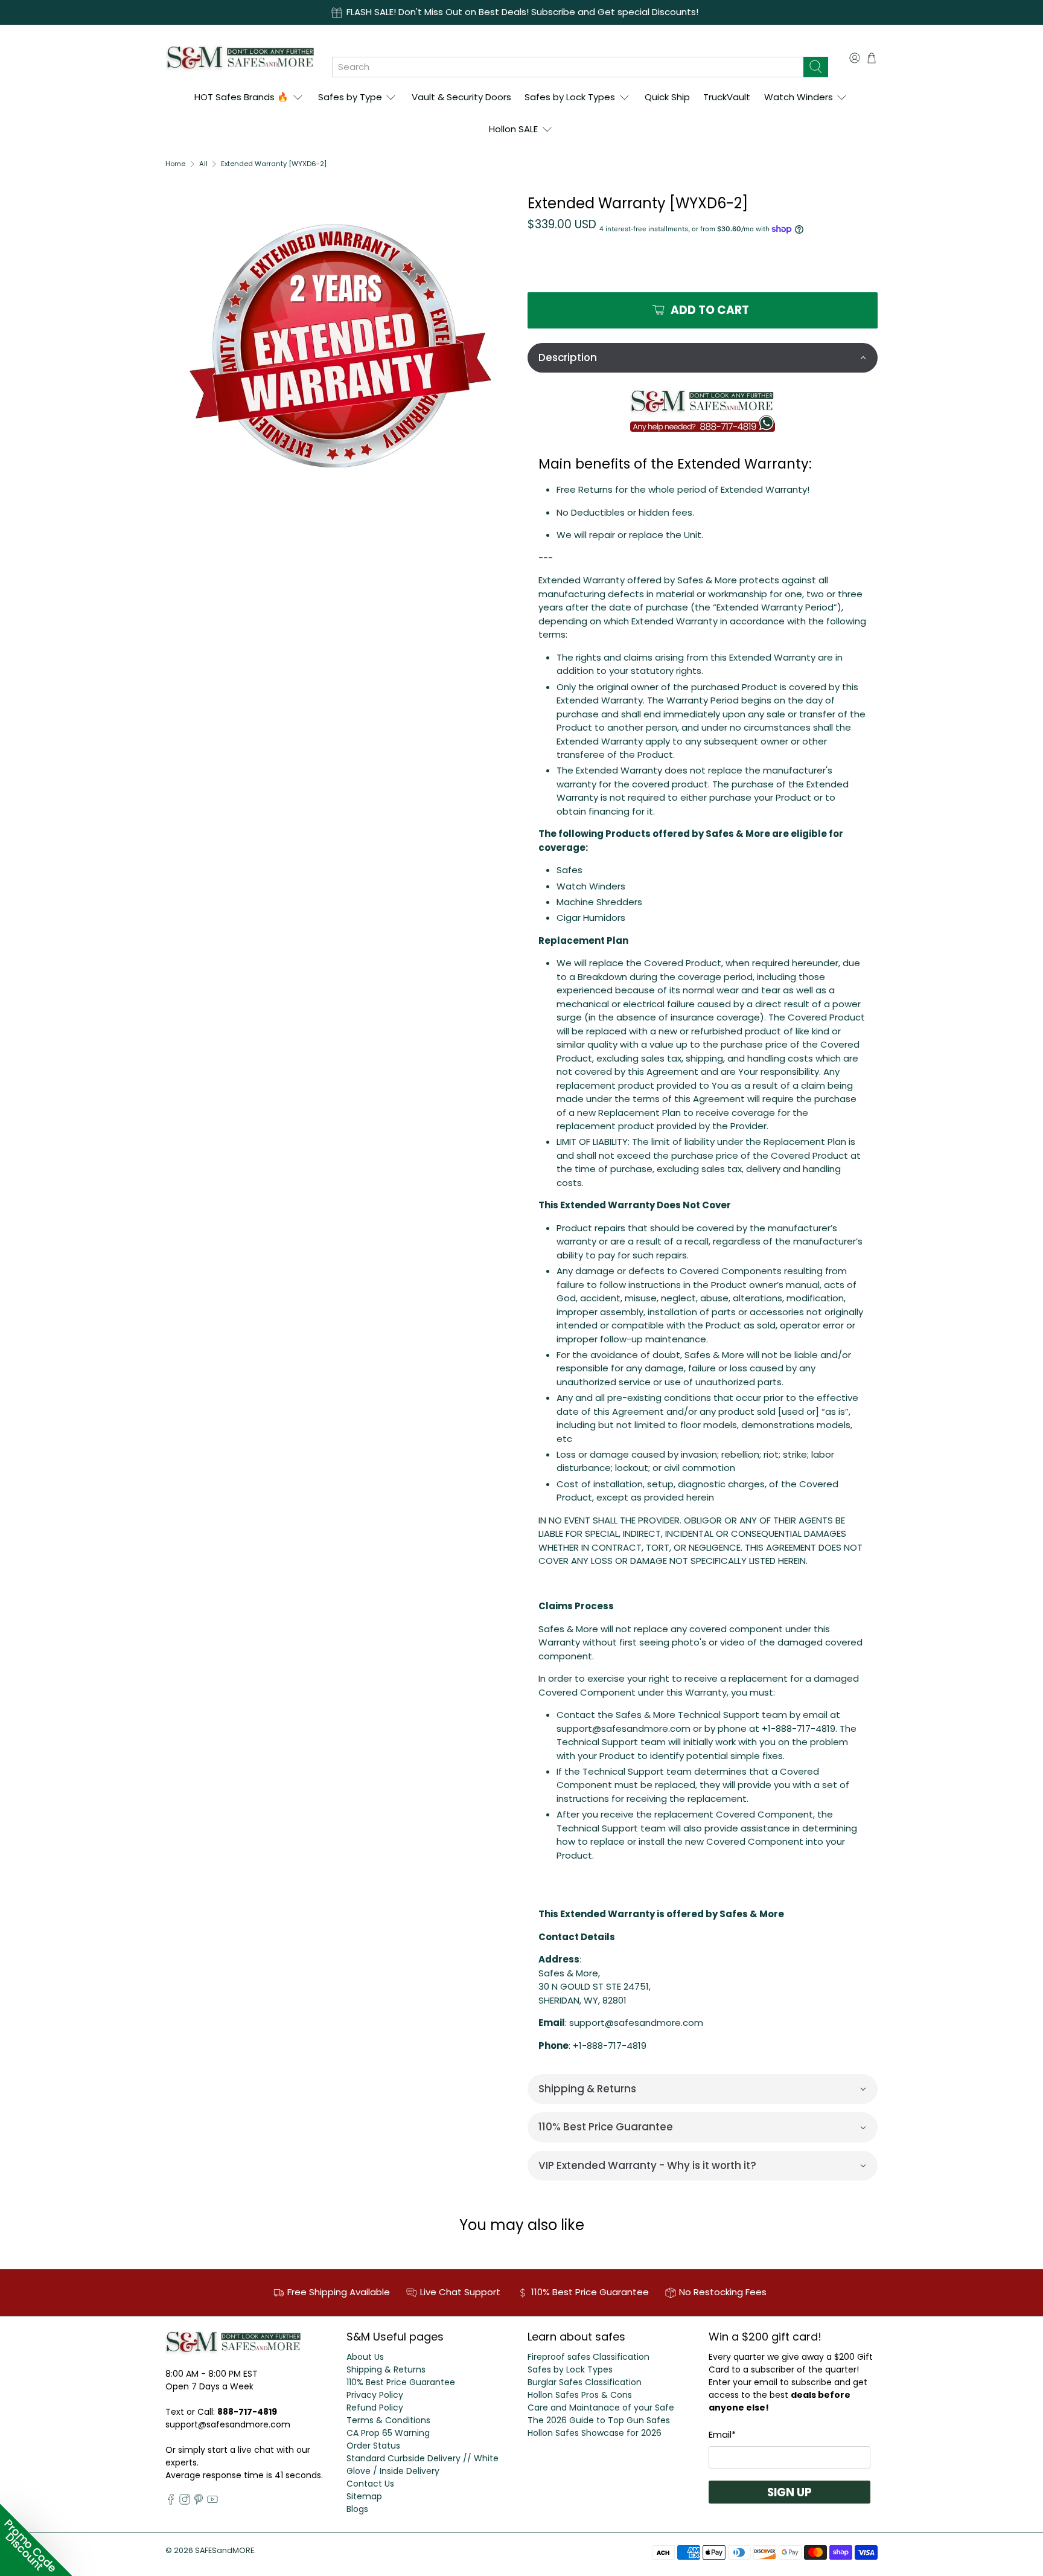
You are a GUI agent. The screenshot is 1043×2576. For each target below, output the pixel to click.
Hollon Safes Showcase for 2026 (595, 2433)
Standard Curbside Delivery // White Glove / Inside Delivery (423, 2465)
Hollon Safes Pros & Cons (580, 2395)
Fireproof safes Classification (588, 2357)
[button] (703, 358)
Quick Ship (667, 97)
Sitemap (364, 2496)
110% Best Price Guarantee (401, 2382)
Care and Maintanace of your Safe (601, 2408)
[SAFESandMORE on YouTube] (212, 2502)
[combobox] (568, 67)
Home (175, 164)
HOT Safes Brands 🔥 (241, 97)
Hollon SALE (513, 129)
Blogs (357, 2509)
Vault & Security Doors (461, 97)
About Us (365, 2357)
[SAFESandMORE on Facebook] (171, 2502)
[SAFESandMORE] (240, 58)
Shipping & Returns (386, 2369)
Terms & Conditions (388, 2420)
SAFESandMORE (225, 2550)
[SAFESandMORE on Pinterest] (199, 2502)
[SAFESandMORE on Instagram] (185, 2502)
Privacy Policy (375, 2395)
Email (722, 2434)
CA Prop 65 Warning (388, 2433)
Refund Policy (375, 2408)
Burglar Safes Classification (585, 2382)
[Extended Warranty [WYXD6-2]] (340, 346)
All (203, 164)
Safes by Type (350, 97)
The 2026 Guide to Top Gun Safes (599, 2420)
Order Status (373, 2446)
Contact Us (370, 2484)
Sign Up (789, 2492)
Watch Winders (799, 97)
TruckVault (727, 97)
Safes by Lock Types (570, 97)
